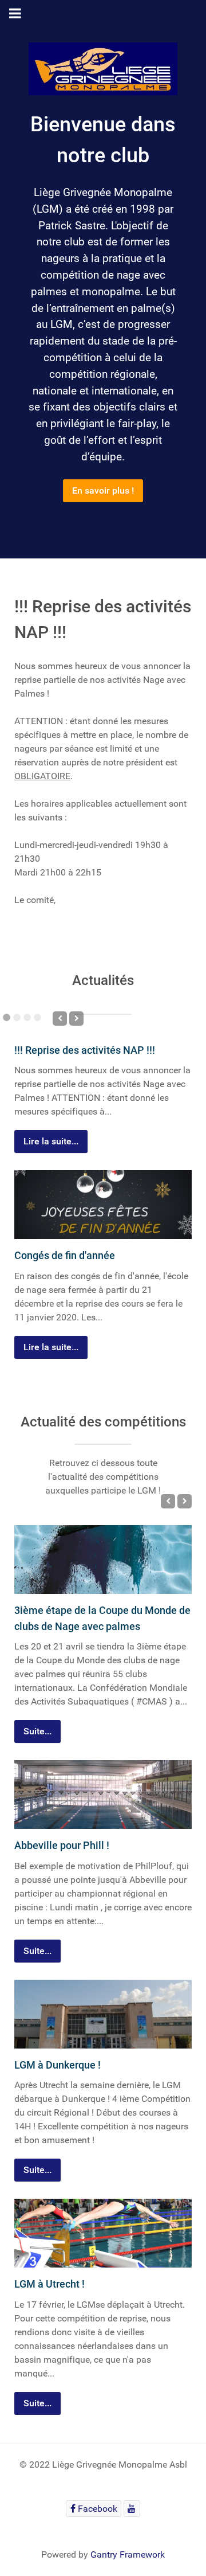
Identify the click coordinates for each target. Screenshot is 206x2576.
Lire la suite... (51, 1141)
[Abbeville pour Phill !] (103, 1795)
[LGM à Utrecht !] (103, 2233)
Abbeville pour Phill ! (62, 1845)
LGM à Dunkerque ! (58, 2065)
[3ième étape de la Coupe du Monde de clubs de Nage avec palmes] (103, 1559)
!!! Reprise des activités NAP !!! (85, 1050)
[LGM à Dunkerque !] (103, 2014)
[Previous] (60, 1019)
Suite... (37, 1731)
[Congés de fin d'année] (103, 1205)
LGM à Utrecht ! (49, 2284)
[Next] (76, 1019)
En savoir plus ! (103, 490)
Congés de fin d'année (65, 1255)
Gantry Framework (128, 2554)
